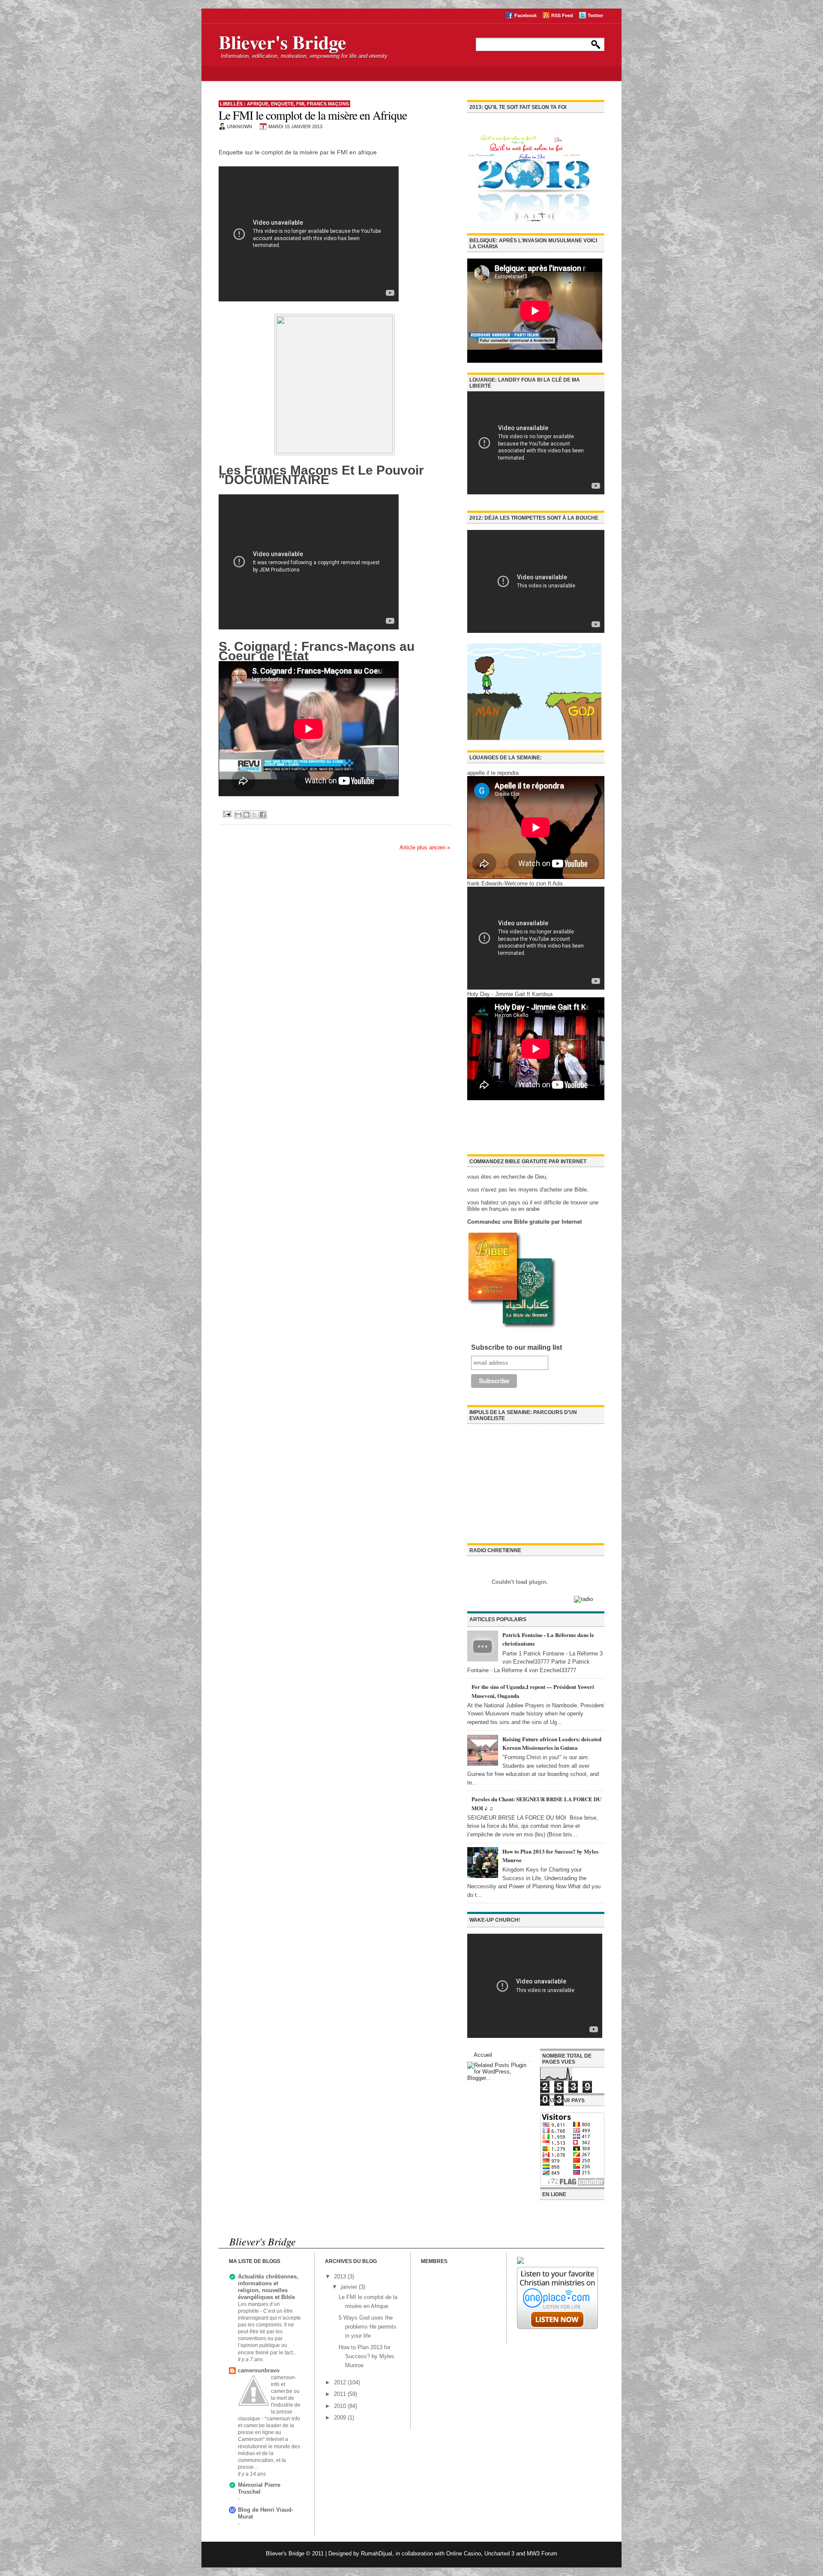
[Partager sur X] (255, 815)
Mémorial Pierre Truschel (259, 2488)
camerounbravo (259, 2370)
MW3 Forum (542, 2553)
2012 (341, 2382)
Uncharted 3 (499, 2553)
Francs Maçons (328, 104)
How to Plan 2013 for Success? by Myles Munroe (366, 2356)
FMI (300, 104)
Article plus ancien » (425, 847)
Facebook (526, 15)
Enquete (282, 104)
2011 (341, 2394)
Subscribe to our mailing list (517, 1347)
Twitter (595, 15)
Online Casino (464, 2553)
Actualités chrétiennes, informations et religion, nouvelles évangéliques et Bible (268, 2287)
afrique (258, 104)
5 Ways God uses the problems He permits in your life (368, 2327)
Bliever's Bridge (282, 42)
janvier (350, 2287)
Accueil (483, 2055)
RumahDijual (377, 2553)
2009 (341, 2418)
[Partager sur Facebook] (263, 815)
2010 (341, 2406)
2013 (341, 2277)
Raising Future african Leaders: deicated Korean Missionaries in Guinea (552, 1743)
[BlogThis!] (246, 815)
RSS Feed (562, 15)
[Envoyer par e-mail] (238, 815)
